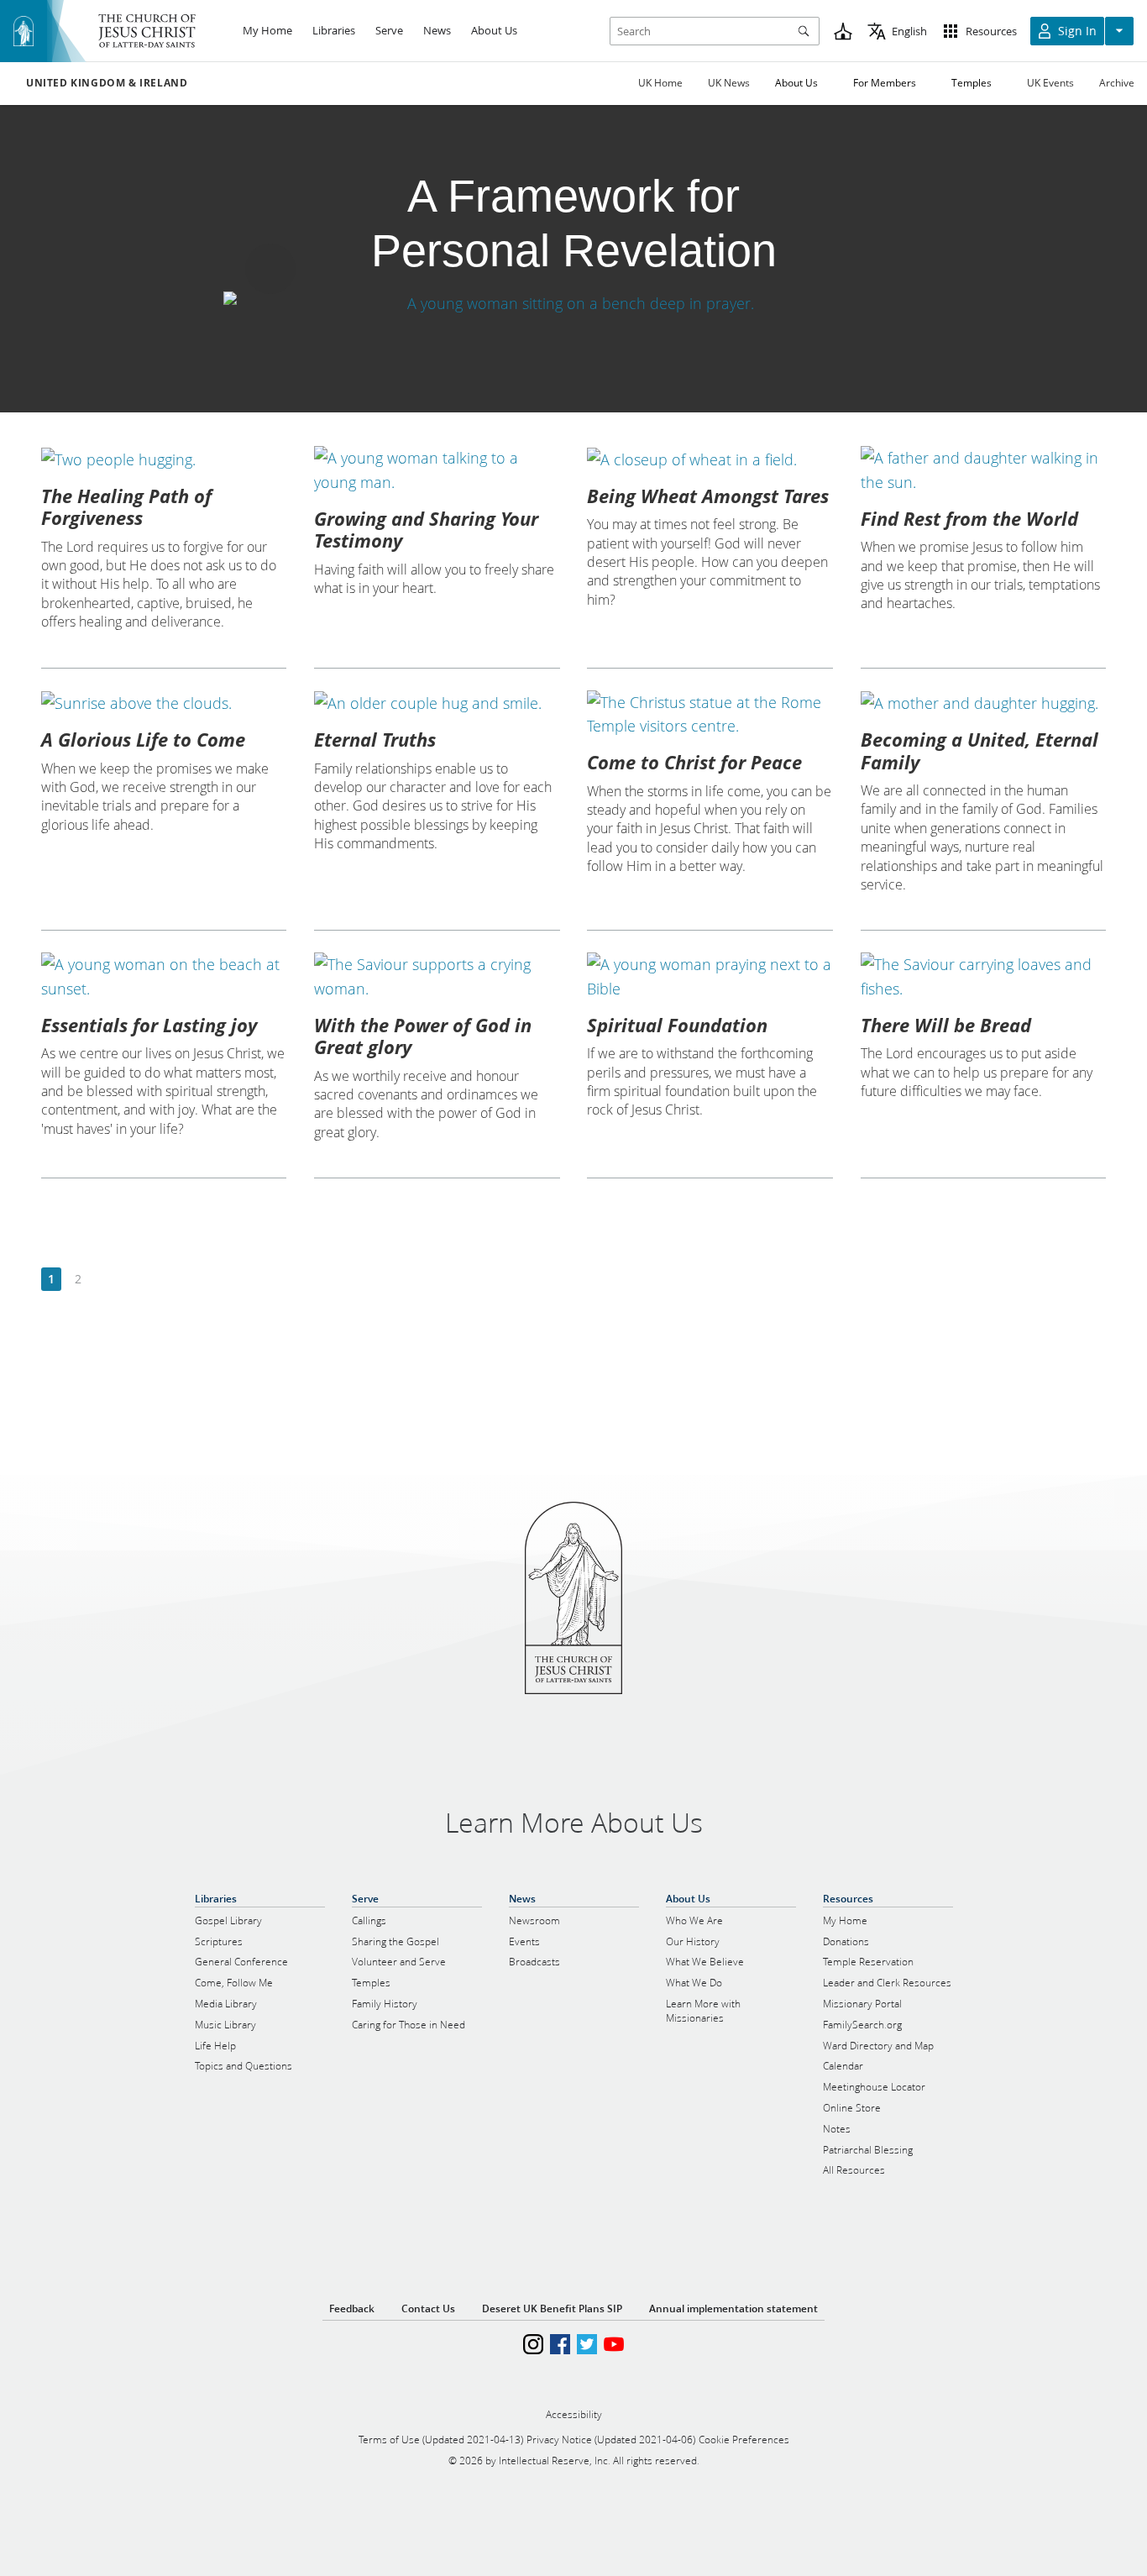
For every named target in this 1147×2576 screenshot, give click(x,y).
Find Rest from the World (969, 518)
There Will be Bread (946, 1025)
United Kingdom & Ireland (107, 83)
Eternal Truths (375, 739)
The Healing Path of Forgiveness (126, 506)
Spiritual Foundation (677, 1025)
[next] (105, 1280)
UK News (729, 83)
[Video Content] (573, 304)
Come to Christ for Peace (694, 762)
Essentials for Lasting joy (149, 1025)
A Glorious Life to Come (143, 739)
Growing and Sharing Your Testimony (426, 529)
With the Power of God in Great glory (423, 1036)
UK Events (1050, 83)
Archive (1117, 83)
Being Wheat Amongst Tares (708, 496)
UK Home (660, 83)
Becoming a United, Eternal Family (979, 750)
